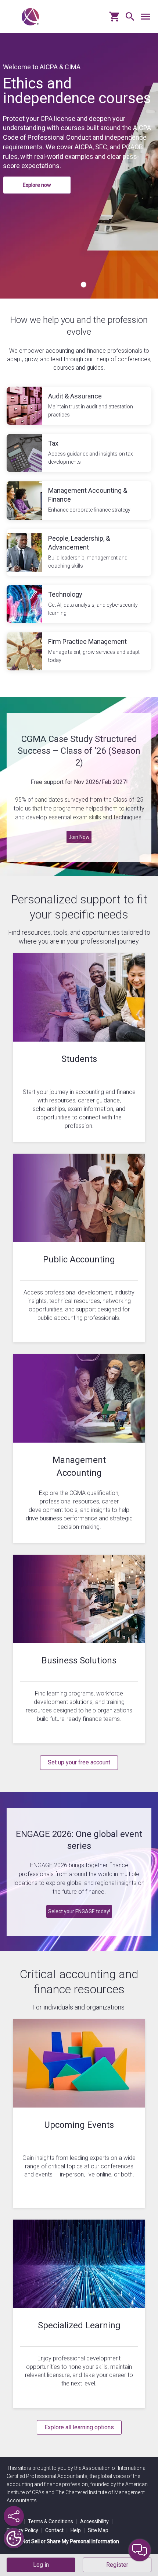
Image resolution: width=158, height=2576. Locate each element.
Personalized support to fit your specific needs (79, 907)
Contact (56, 2530)
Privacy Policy (24, 2530)
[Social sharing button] (14, 2516)
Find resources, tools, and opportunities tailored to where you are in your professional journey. (79, 937)
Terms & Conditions (53, 2521)
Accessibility (96, 2521)
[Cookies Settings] (14, 2538)
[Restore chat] (140, 2550)
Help (78, 2530)
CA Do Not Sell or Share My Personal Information (63, 2541)
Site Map (98, 2530)
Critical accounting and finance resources (79, 1982)
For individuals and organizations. (79, 2007)
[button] (128, 19)
